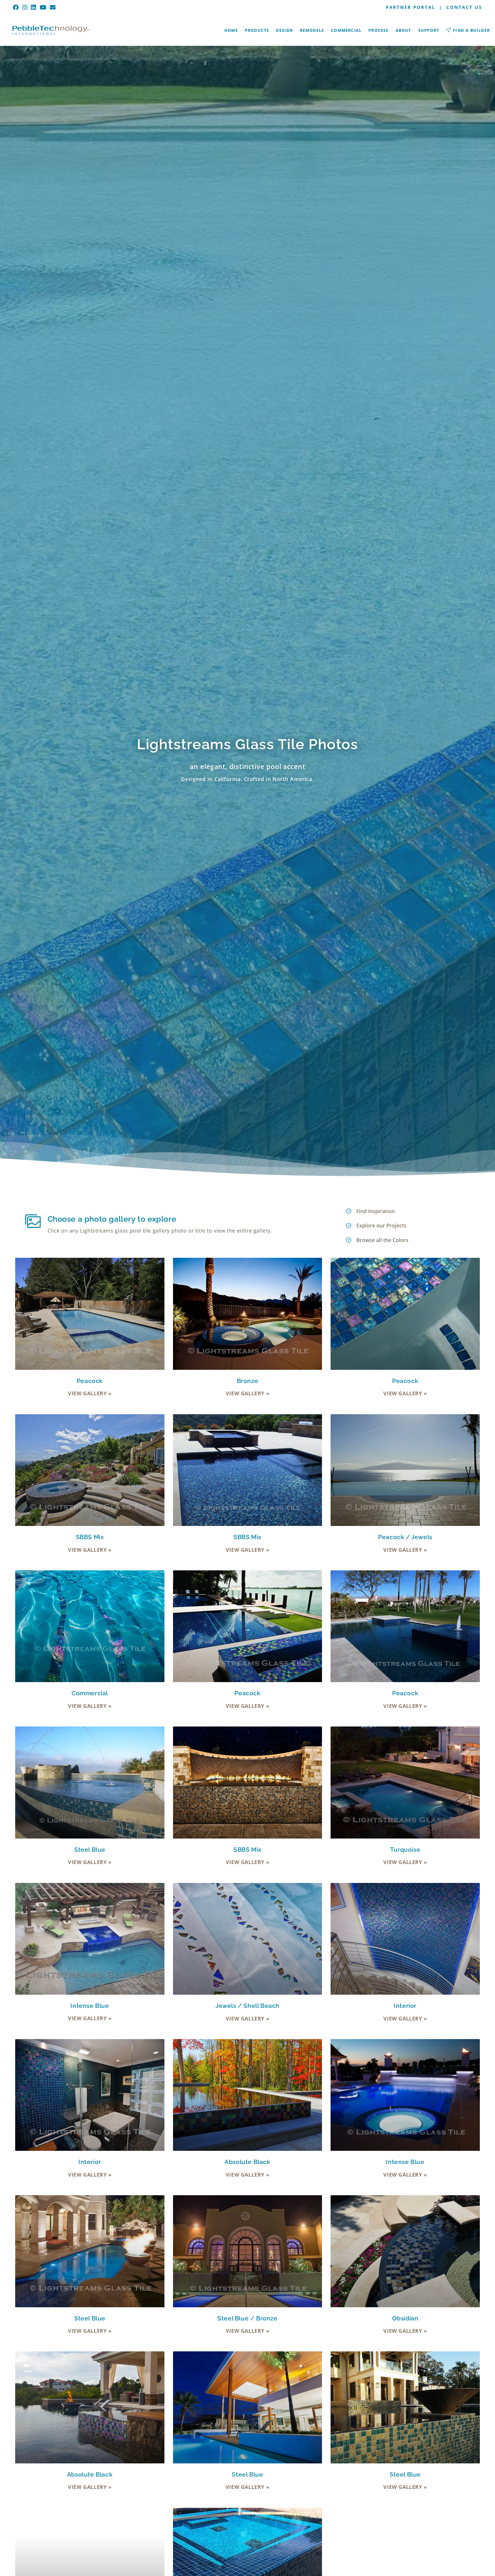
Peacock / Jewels (405, 1537)
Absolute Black (247, 2162)
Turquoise (405, 1850)
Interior (405, 2006)
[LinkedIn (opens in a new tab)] (34, 7)
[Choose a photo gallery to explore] (33, 1221)
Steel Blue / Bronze (247, 2318)
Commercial (90, 1693)
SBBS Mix (90, 1537)
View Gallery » (90, 1393)
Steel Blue (90, 1850)
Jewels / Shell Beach (247, 2006)
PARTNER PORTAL (410, 7)
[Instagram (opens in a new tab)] (25, 7)
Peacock (90, 1381)
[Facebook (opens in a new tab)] (17, 7)
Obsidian (405, 2318)
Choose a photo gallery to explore (112, 1219)
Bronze (248, 1381)
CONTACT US (464, 7)
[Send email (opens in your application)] (53, 7)
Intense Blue (90, 2006)
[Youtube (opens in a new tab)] (43, 7)
